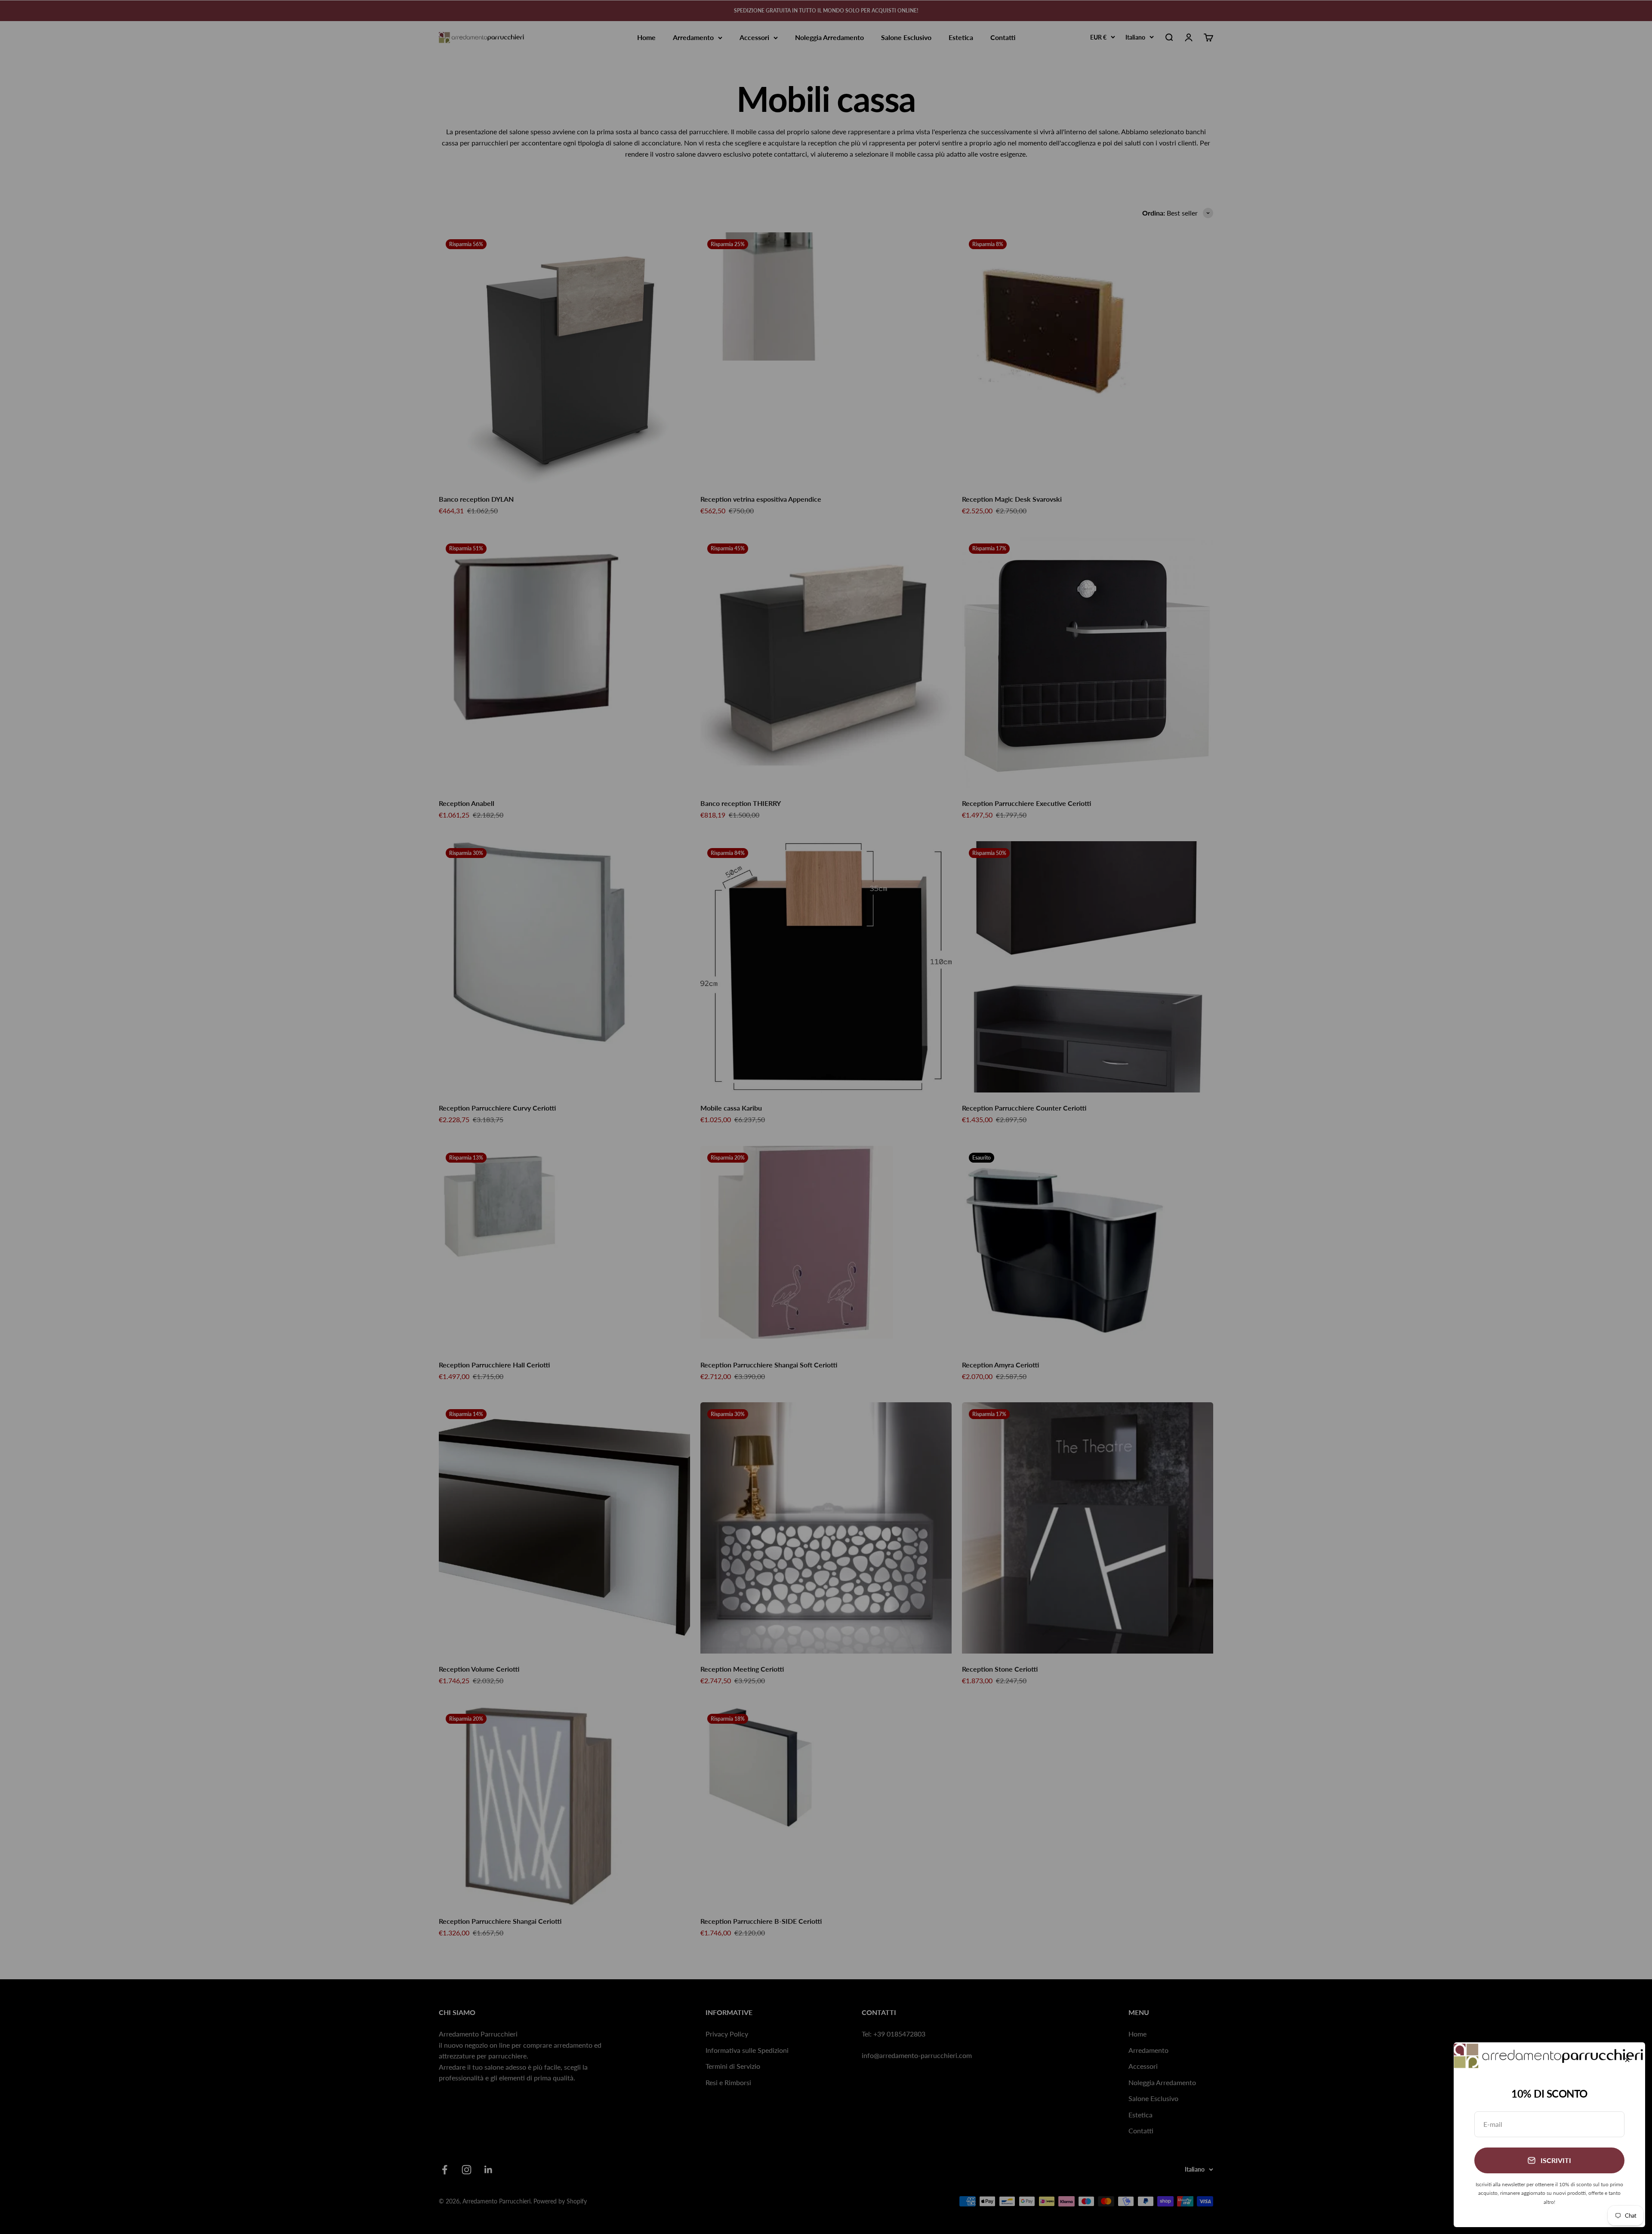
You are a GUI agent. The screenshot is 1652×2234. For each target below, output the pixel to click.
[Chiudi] (1627, 2060)
